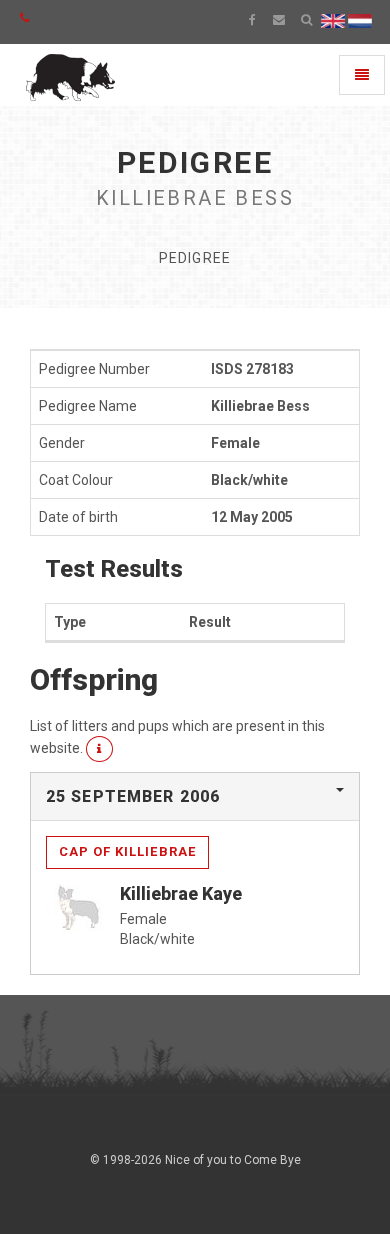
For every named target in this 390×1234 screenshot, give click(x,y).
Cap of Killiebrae (127, 851)
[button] (99, 749)
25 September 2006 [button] (133, 796)
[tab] (195, 797)
